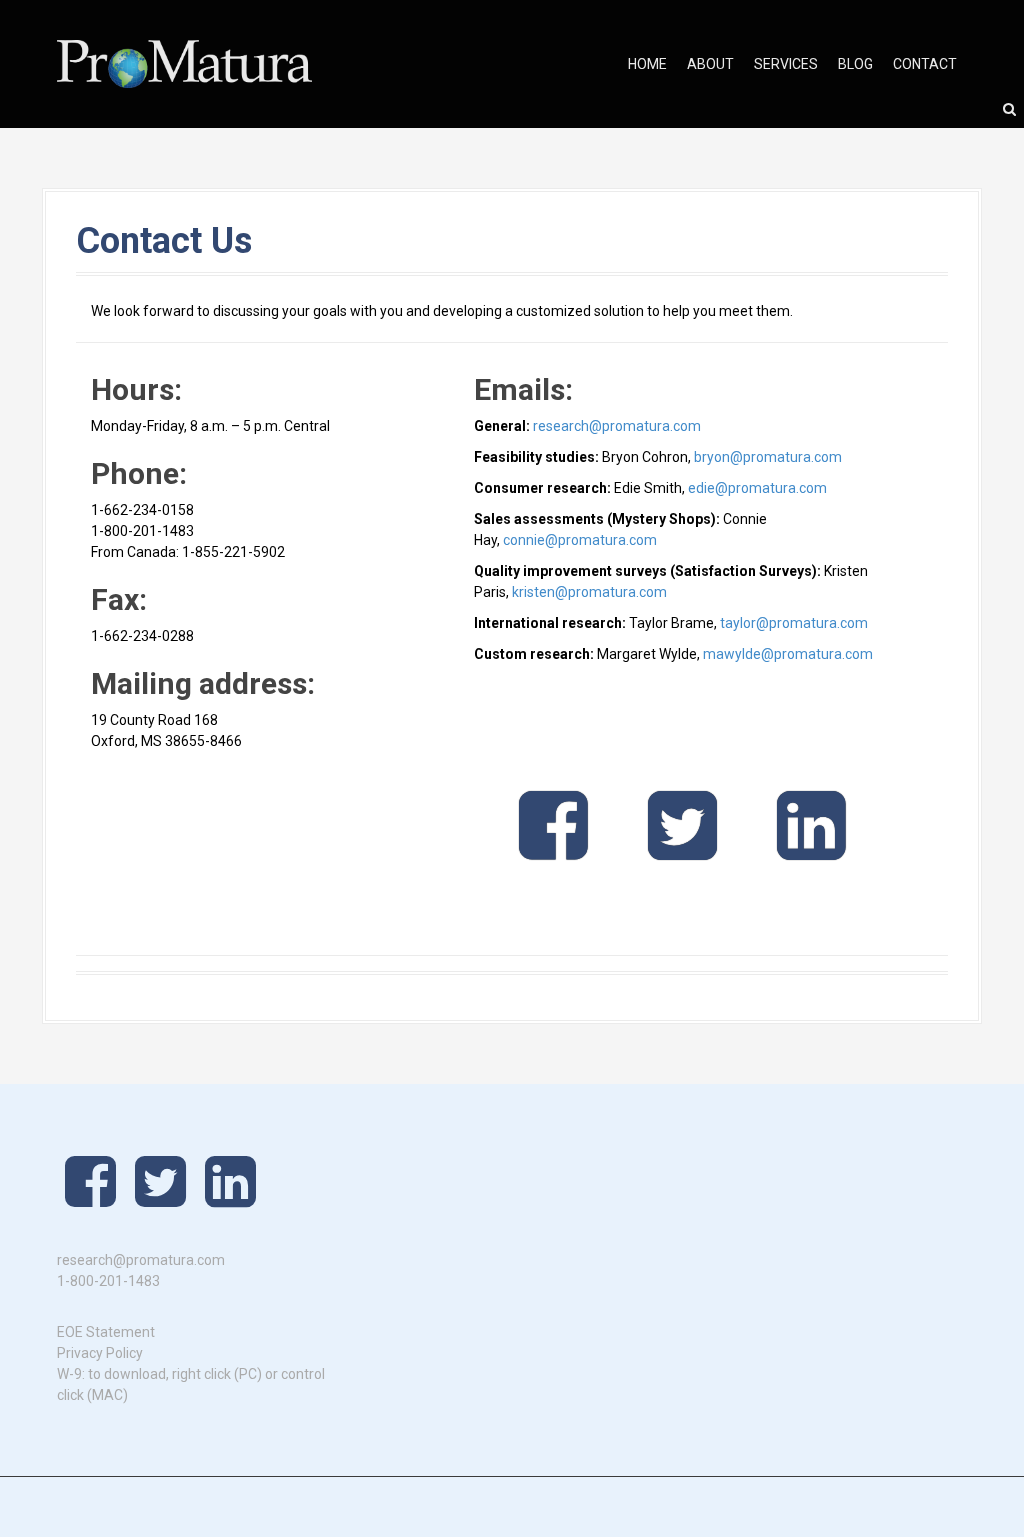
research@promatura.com (617, 426)
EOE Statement (106, 1332)
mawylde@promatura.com (788, 654)
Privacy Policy (100, 1353)
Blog (855, 64)
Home (647, 64)
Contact (925, 64)
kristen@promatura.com (589, 592)
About (710, 64)
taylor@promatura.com (794, 623)
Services (786, 64)
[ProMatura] (184, 63)
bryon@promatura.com (768, 457)
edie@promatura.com (757, 488)
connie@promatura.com (580, 540)
